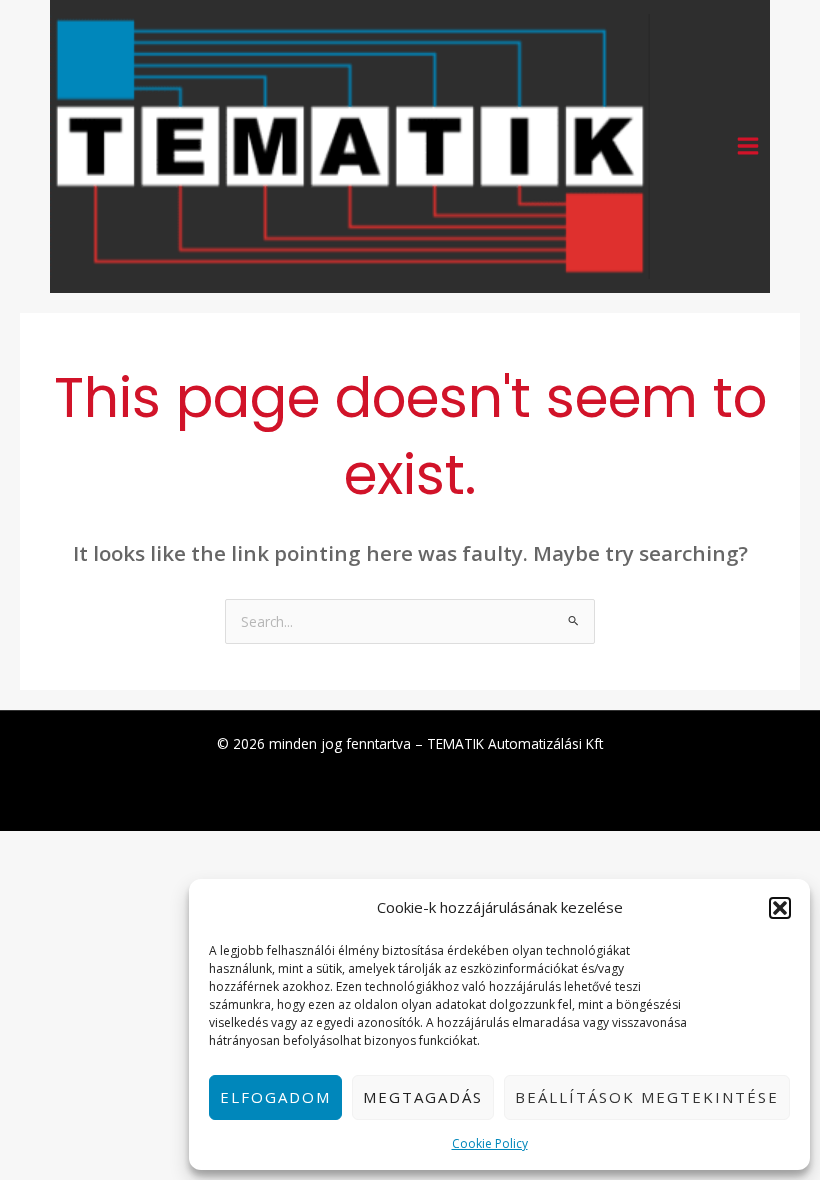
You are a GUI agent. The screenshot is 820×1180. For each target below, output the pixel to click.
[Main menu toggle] (748, 146)
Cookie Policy (490, 1143)
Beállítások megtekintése (647, 1097)
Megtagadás (423, 1097)
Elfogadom (275, 1097)
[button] (780, 908)
